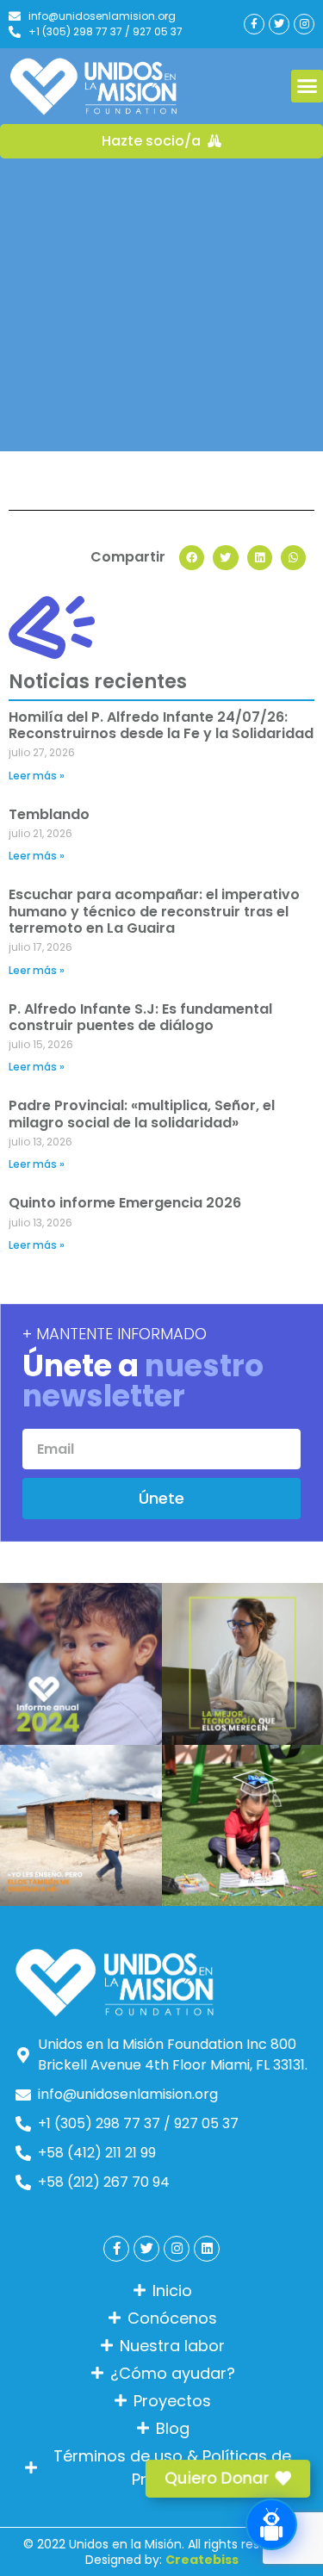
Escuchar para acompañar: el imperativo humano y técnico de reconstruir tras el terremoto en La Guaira (154, 911)
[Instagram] (304, 24)
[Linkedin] (207, 2249)
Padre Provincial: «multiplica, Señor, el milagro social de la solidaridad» (142, 1114)
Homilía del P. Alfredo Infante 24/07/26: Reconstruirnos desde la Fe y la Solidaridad (161, 725)
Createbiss (202, 2560)
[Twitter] (279, 24)
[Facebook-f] (254, 24)
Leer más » (37, 776)
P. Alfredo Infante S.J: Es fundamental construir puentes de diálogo (140, 1017)
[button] (192, 558)
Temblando (49, 814)
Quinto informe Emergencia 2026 (125, 1203)
